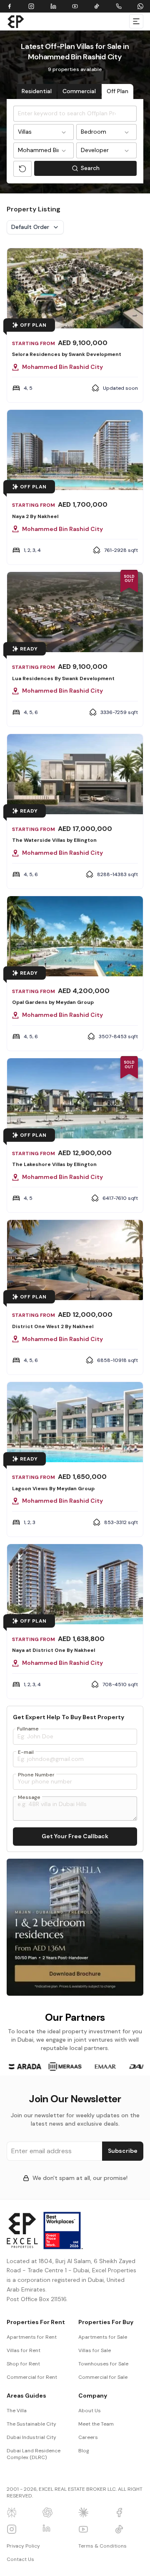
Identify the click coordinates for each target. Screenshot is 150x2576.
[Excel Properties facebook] (129, 2512)
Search (109, 170)
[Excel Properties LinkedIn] (57, 2529)
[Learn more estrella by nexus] (75, 1927)
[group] (25, 2067)
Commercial (79, 91)
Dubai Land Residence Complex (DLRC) (34, 2454)
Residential (37, 91)
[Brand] (16, 21)
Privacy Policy (23, 2546)
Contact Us (20, 2559)
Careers (88, 2437)
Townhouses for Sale (103, 2364)
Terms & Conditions (102, 2546)
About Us (90, 2411)
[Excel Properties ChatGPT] (57, 2512)
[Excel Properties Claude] (93, 2512)
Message (29, 1797)
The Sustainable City (31, 2424)
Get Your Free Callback (75, 1836)
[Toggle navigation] (136, 21)
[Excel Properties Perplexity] (21, 2512)
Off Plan (117, 91)
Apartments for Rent (32, 2337)
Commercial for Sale (103, 2377)
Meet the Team (96, 2424)
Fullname (28, 1729)
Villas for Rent (24, 2350)
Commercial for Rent (32, 2377)
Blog (84, 2451)
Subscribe (123, 2151)
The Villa (17, 2411)
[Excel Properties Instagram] (21, 2529)
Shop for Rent (23, 2364)
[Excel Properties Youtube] (93, 2529)
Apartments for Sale (103, 2337)
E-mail (26, 1752)
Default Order (30, 227)
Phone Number (36, 1775)
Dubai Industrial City (31, 2437)
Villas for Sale (95, 2350)
